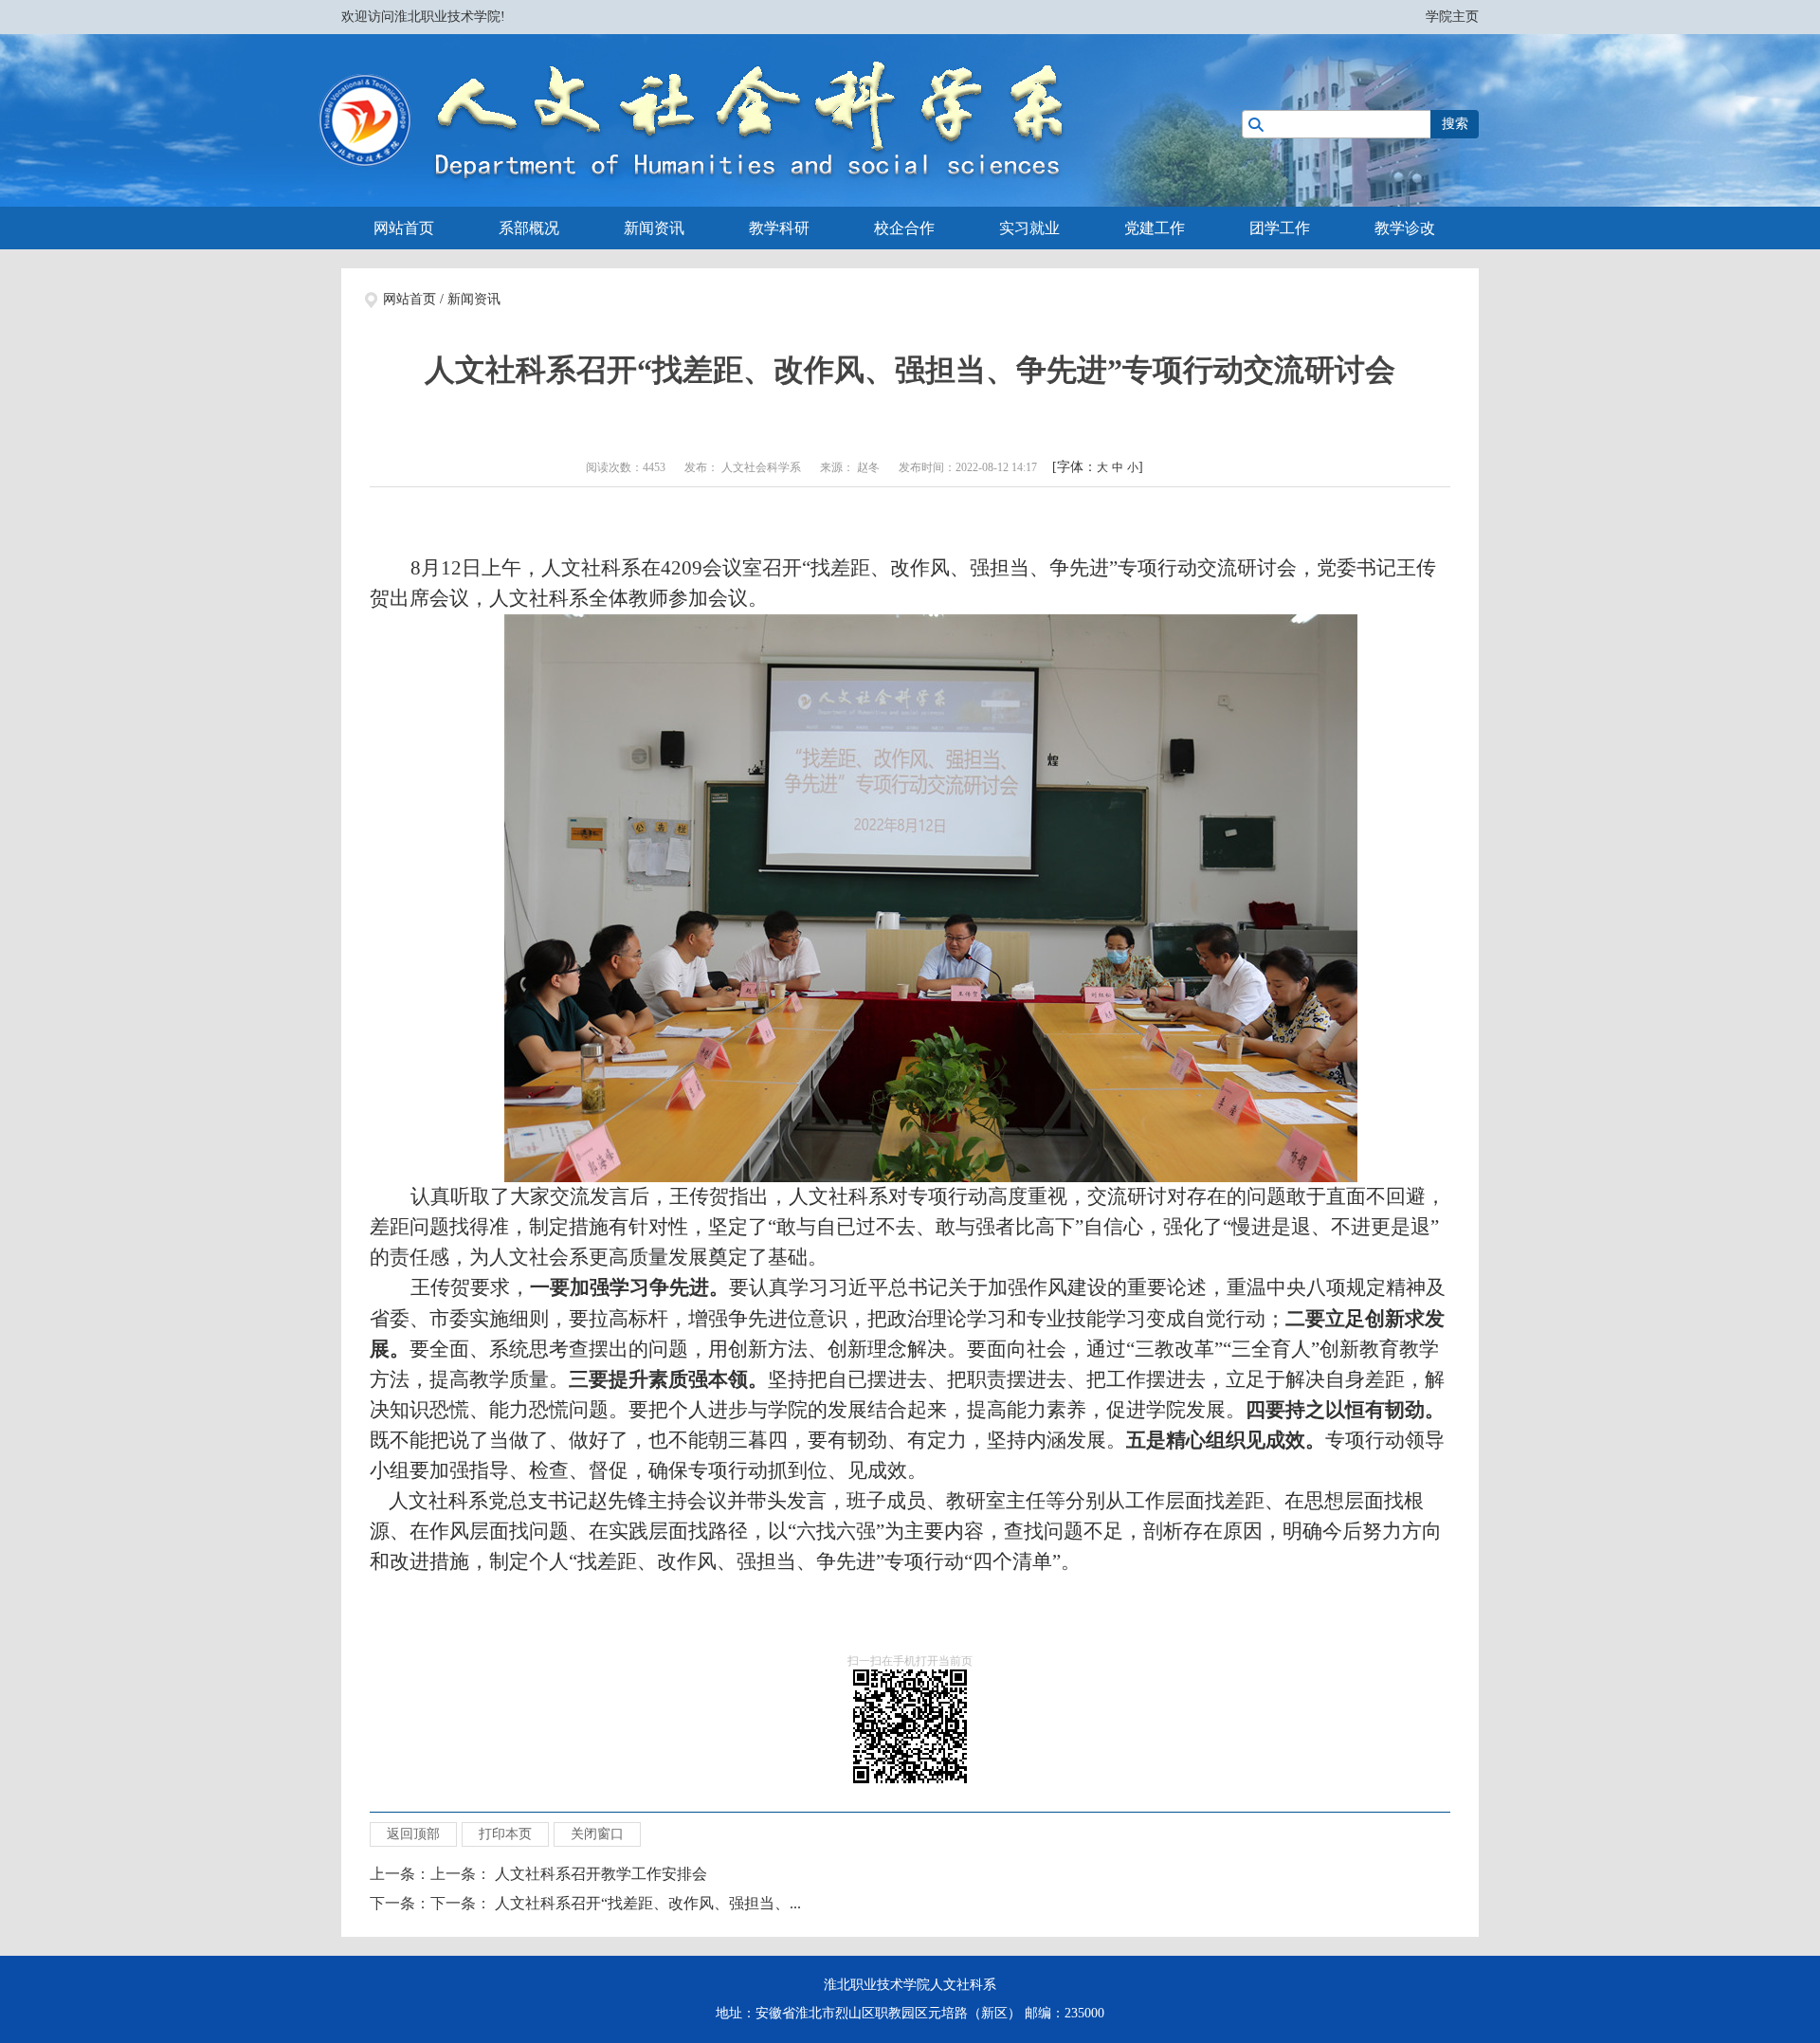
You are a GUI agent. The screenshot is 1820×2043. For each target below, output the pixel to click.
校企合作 (904, 228)
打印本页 (505, 1834)
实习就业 (1029, 228)
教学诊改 (1405, 228)
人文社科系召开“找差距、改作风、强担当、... (648, 1903)
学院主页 (1452, 17)
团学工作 (1280, 228)
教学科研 (779, 228)
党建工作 (1155, 228)
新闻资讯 (654, 228)
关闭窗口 (597, 1834)
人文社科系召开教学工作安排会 (601, 1874)
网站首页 (404, 228)
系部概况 (529, 228)
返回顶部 (413, 1834)
